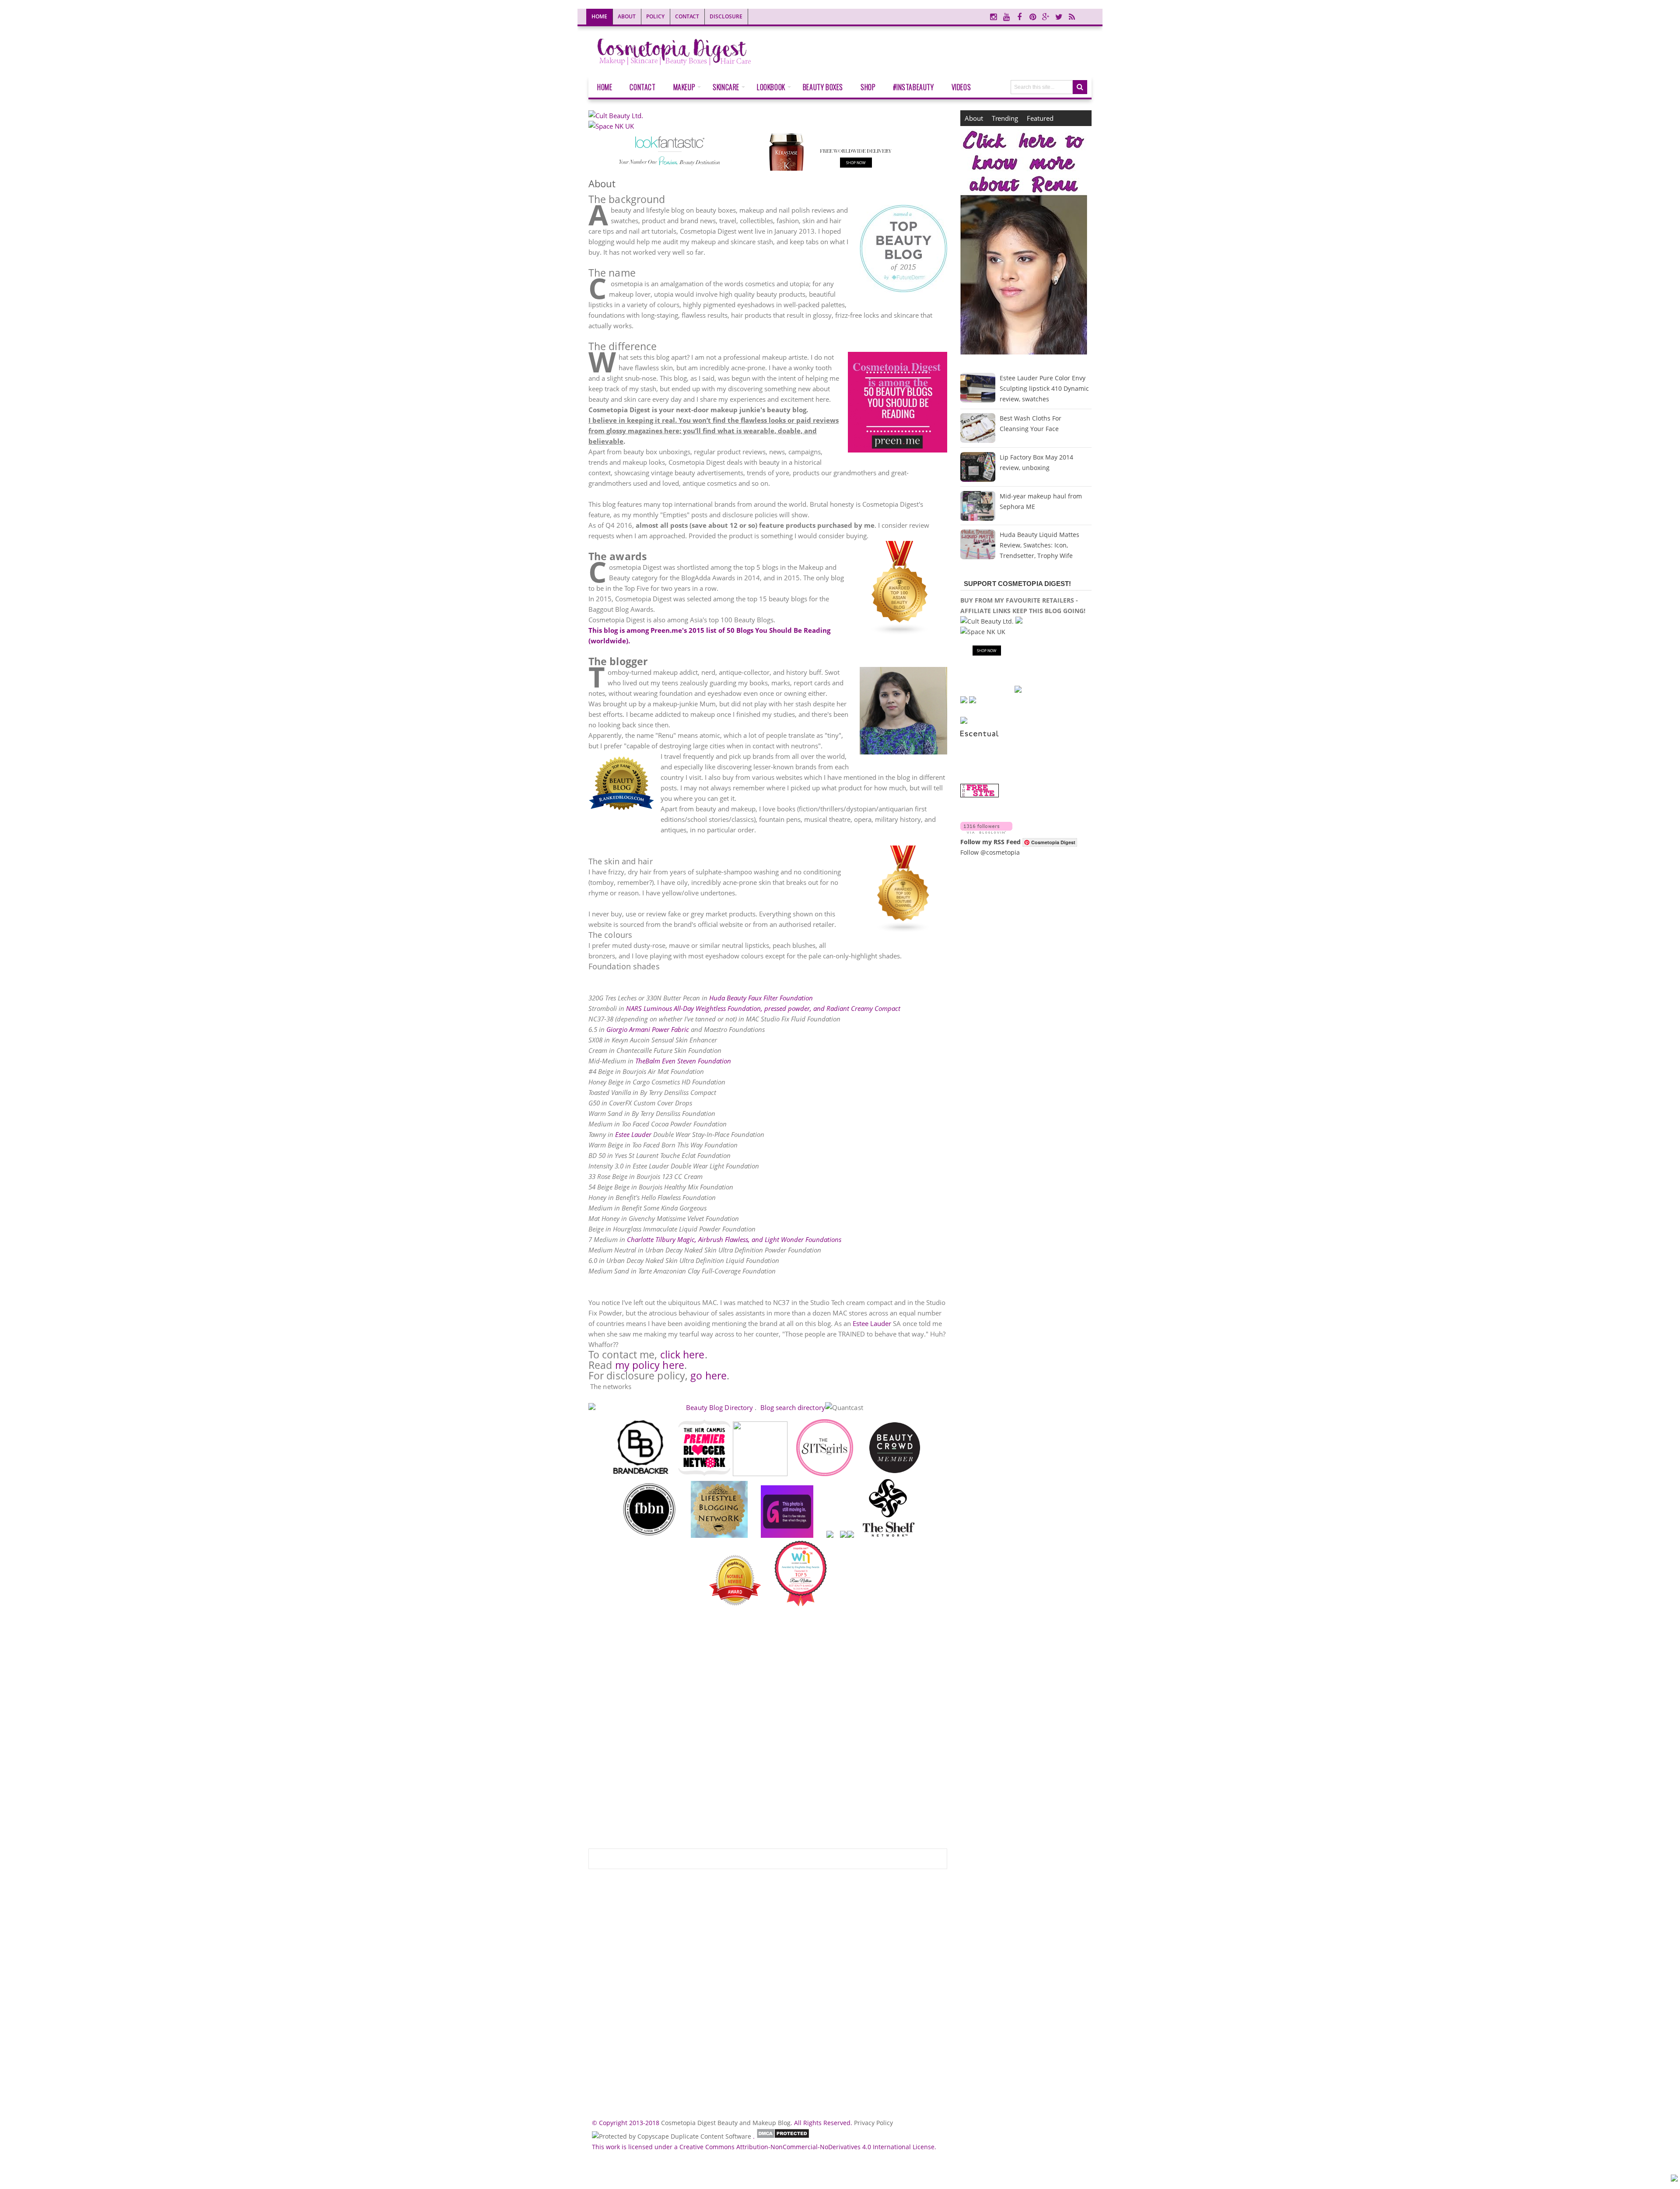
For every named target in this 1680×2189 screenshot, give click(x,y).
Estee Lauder (633, 1134)
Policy (655, 16)
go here (709, 1376)
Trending (1005, 118)
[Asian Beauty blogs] (900, 589)
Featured (1040, 118)
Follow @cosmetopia (990, 852)
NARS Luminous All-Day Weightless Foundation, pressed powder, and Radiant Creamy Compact (763, 1008)
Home (599, 16)
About (627, 16)
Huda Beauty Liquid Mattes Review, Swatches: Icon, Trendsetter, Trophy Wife (1039, 545)
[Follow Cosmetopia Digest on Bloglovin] (986, 831)
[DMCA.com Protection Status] (783, 2136)
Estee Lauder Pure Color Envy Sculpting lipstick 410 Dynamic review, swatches (1044, 388)
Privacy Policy (873, 2123)
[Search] (1080, 87)
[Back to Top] (1674, 2179)
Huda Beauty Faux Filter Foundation (761, 998)
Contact (687, 16)
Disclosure (726, 16)
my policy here (650, 1365)
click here (682, 1355)
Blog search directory (792, 1407)
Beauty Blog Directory (719, 1407)
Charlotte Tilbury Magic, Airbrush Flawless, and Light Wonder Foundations (734, 1239)
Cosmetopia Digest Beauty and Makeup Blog (726, 2123)
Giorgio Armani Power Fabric (648, 1029)
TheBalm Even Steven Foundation (683, 1061)
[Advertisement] (768, 2003)
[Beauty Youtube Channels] (903, 891)
